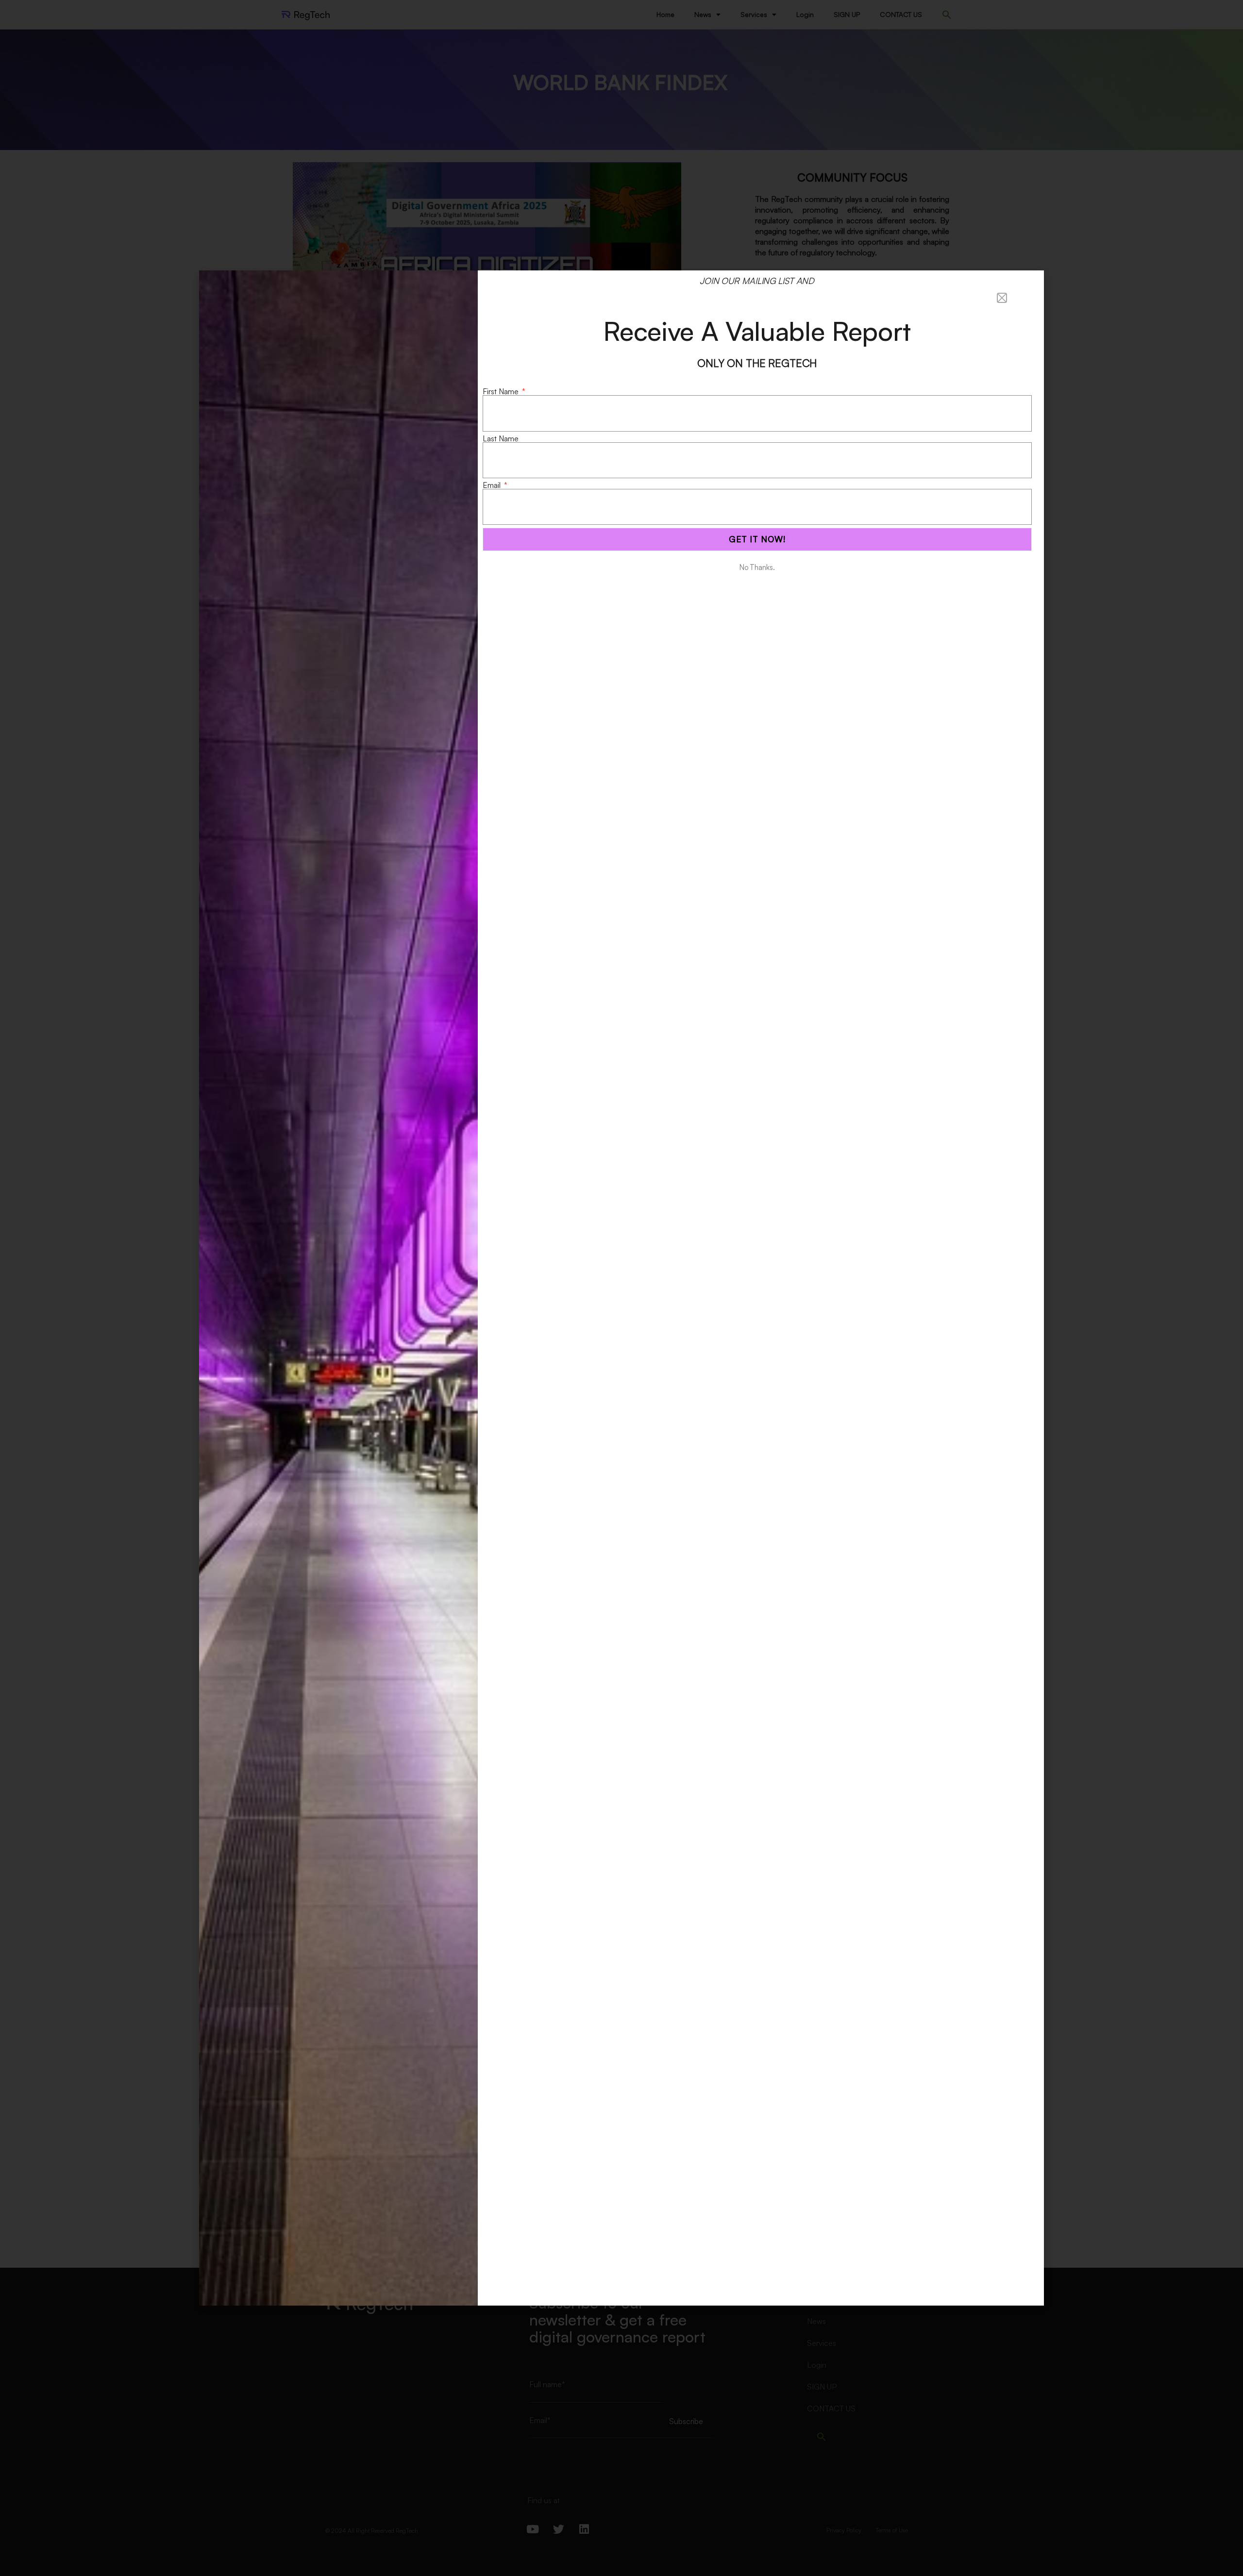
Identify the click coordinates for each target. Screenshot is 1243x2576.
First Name (502, 391)
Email (493, 485)
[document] (621, 1288)
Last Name (501, 438)
